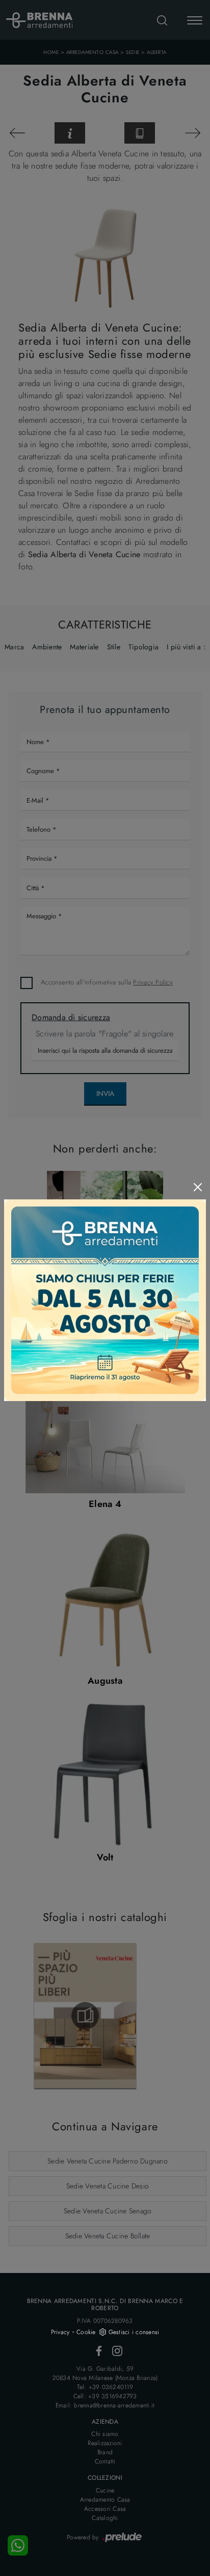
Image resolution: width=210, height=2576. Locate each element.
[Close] (198, 1187)
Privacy (60, 2332)
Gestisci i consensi (134, 2332)
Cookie (86, 2332)
